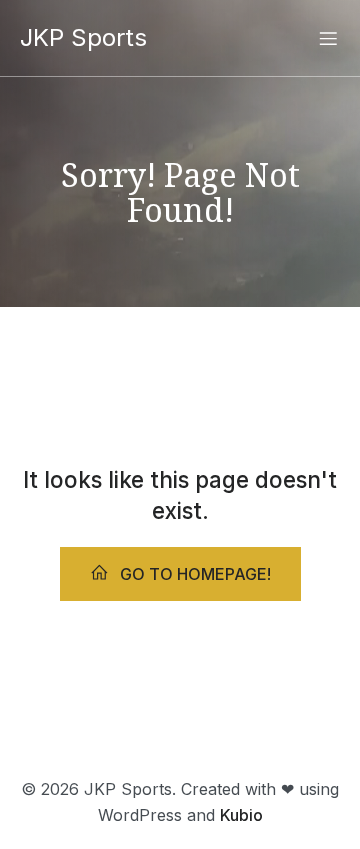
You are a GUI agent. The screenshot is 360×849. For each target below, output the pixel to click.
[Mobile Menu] (328, 38)
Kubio (241, 815)
